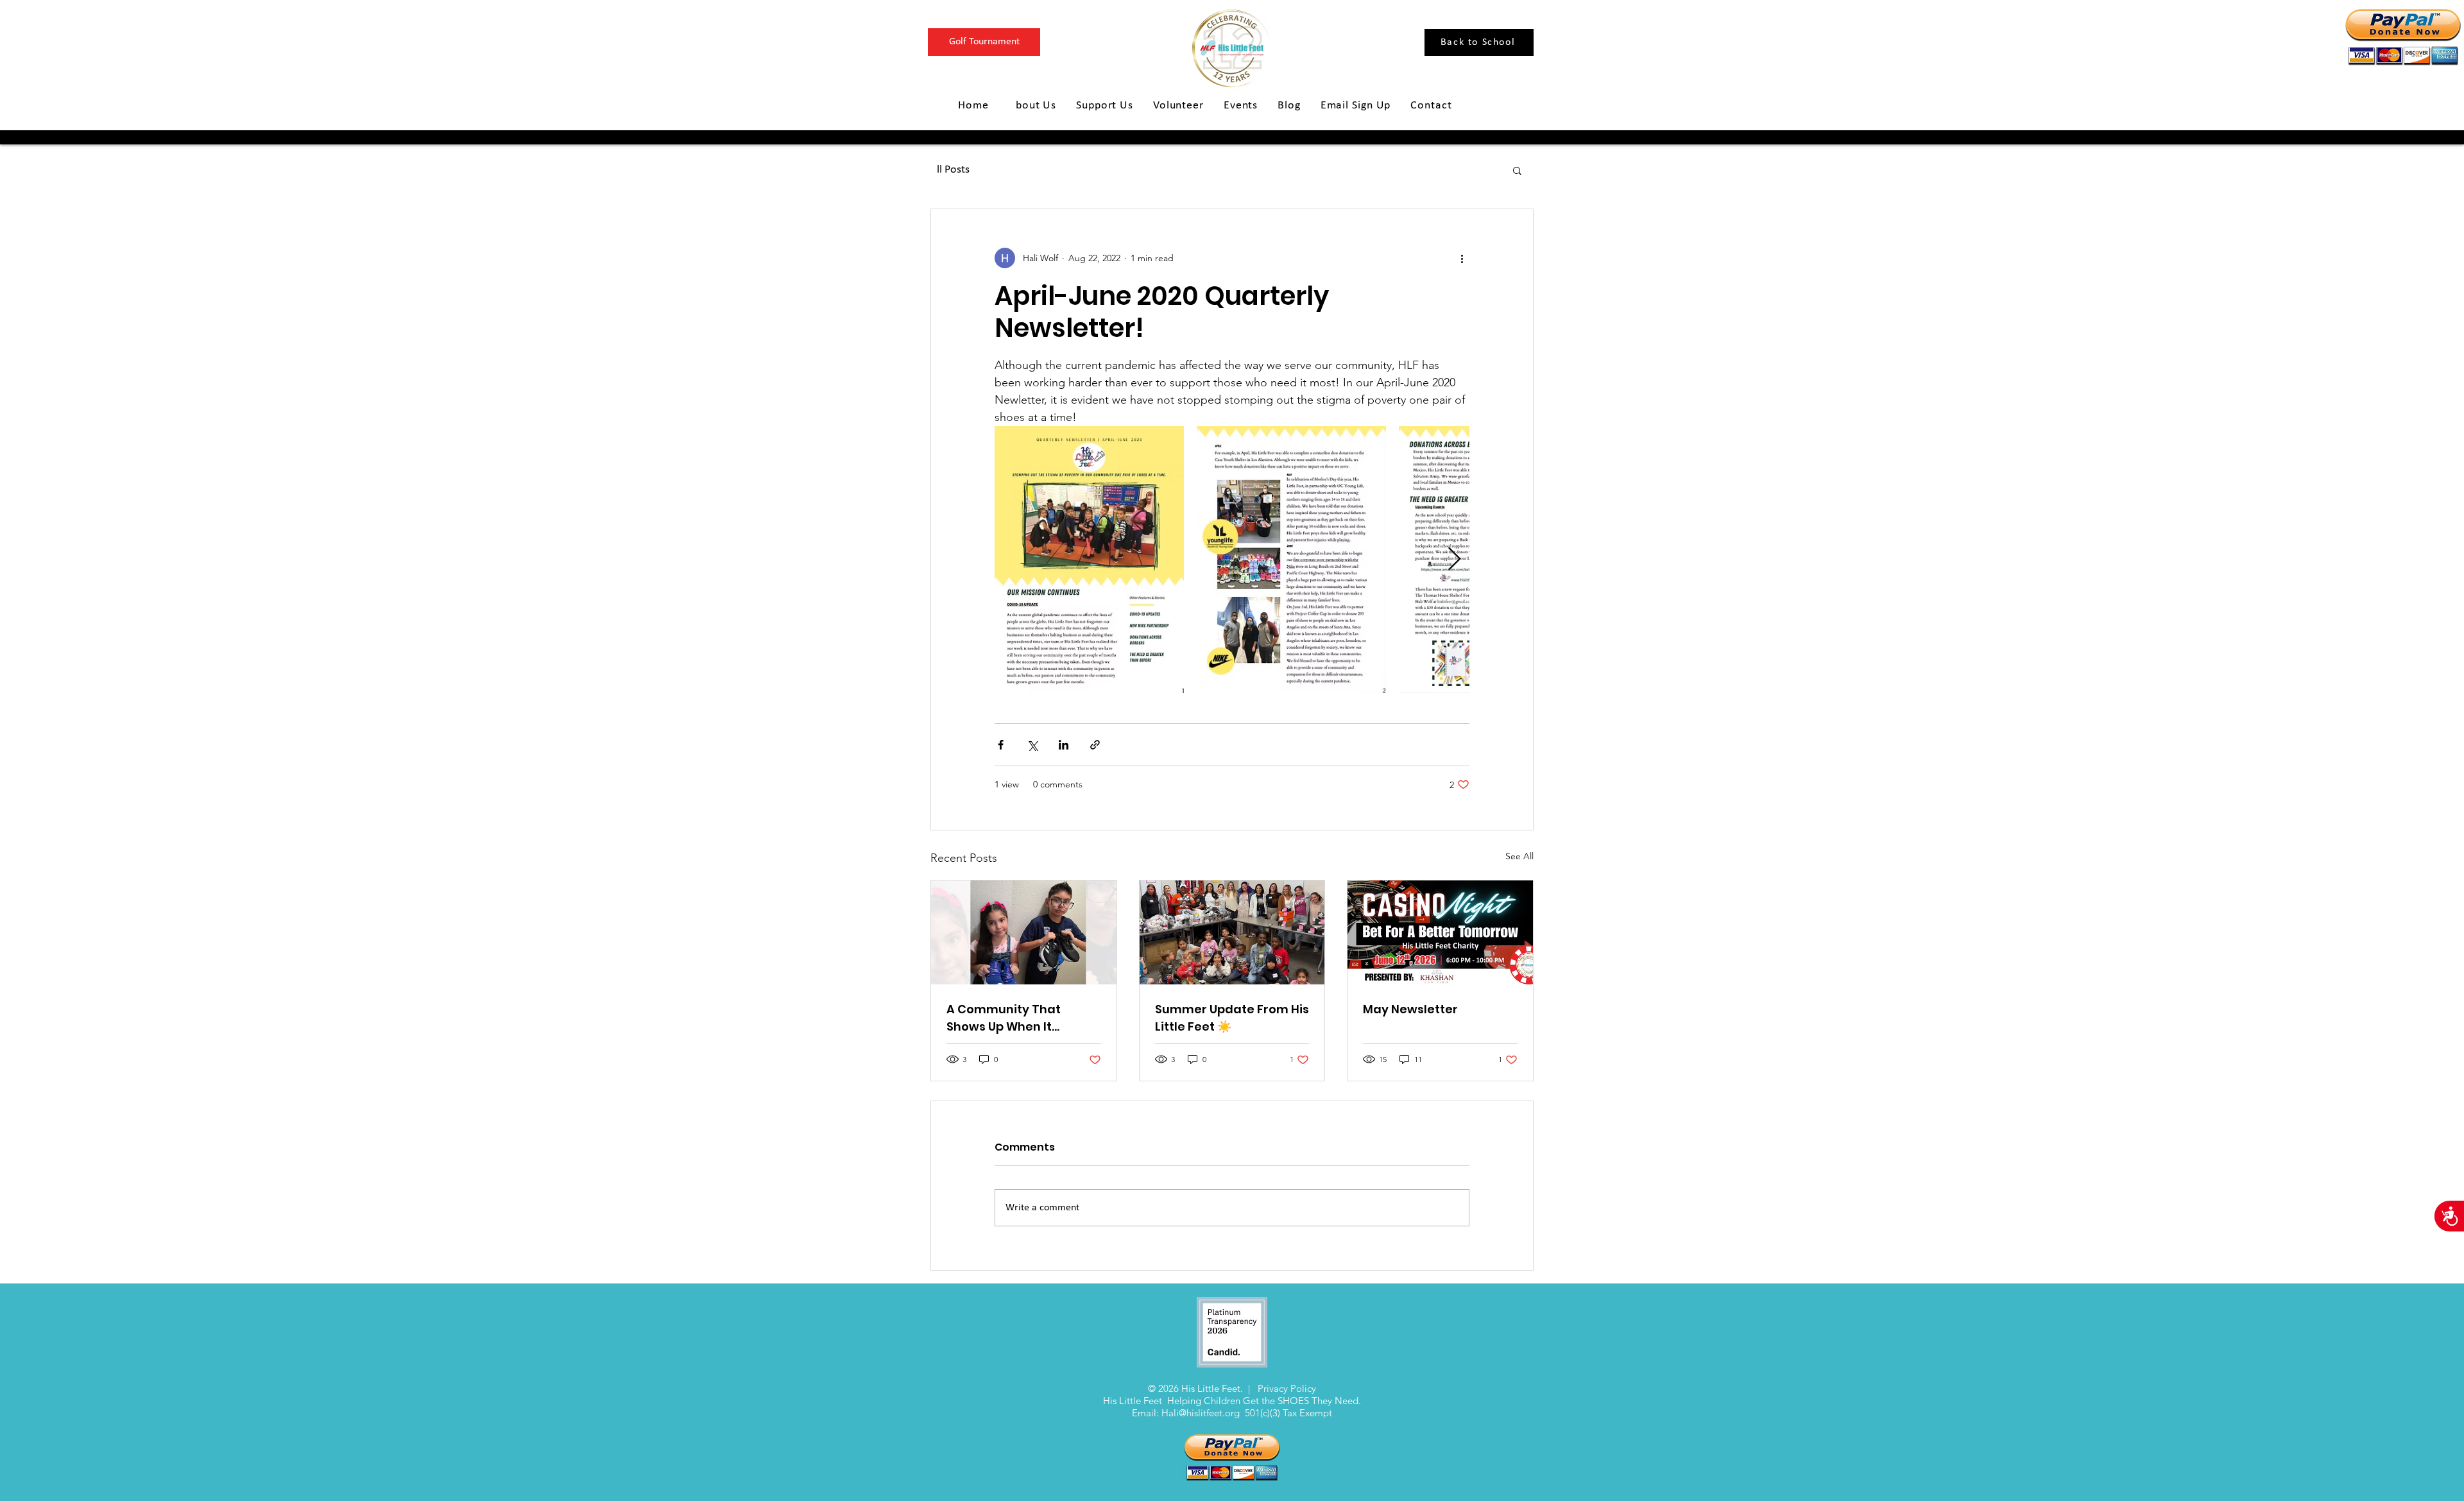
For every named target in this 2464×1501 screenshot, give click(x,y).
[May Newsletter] (1440, 932)
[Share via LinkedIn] (1064, 745)
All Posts (950, 170)
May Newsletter (1410, 1009)
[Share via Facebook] (1001, 745)
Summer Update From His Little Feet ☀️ (1232, 1018)
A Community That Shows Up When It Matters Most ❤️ (1004, 1018)
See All (1519, 856)
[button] (1517, 170)
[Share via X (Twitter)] (1032, 745)
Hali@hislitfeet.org (1201, 1413)
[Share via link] (1095, 745)
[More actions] (1462, 258)
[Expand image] (1089, 560)
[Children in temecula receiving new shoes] (1232, 932)
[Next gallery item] (1454, 560)
